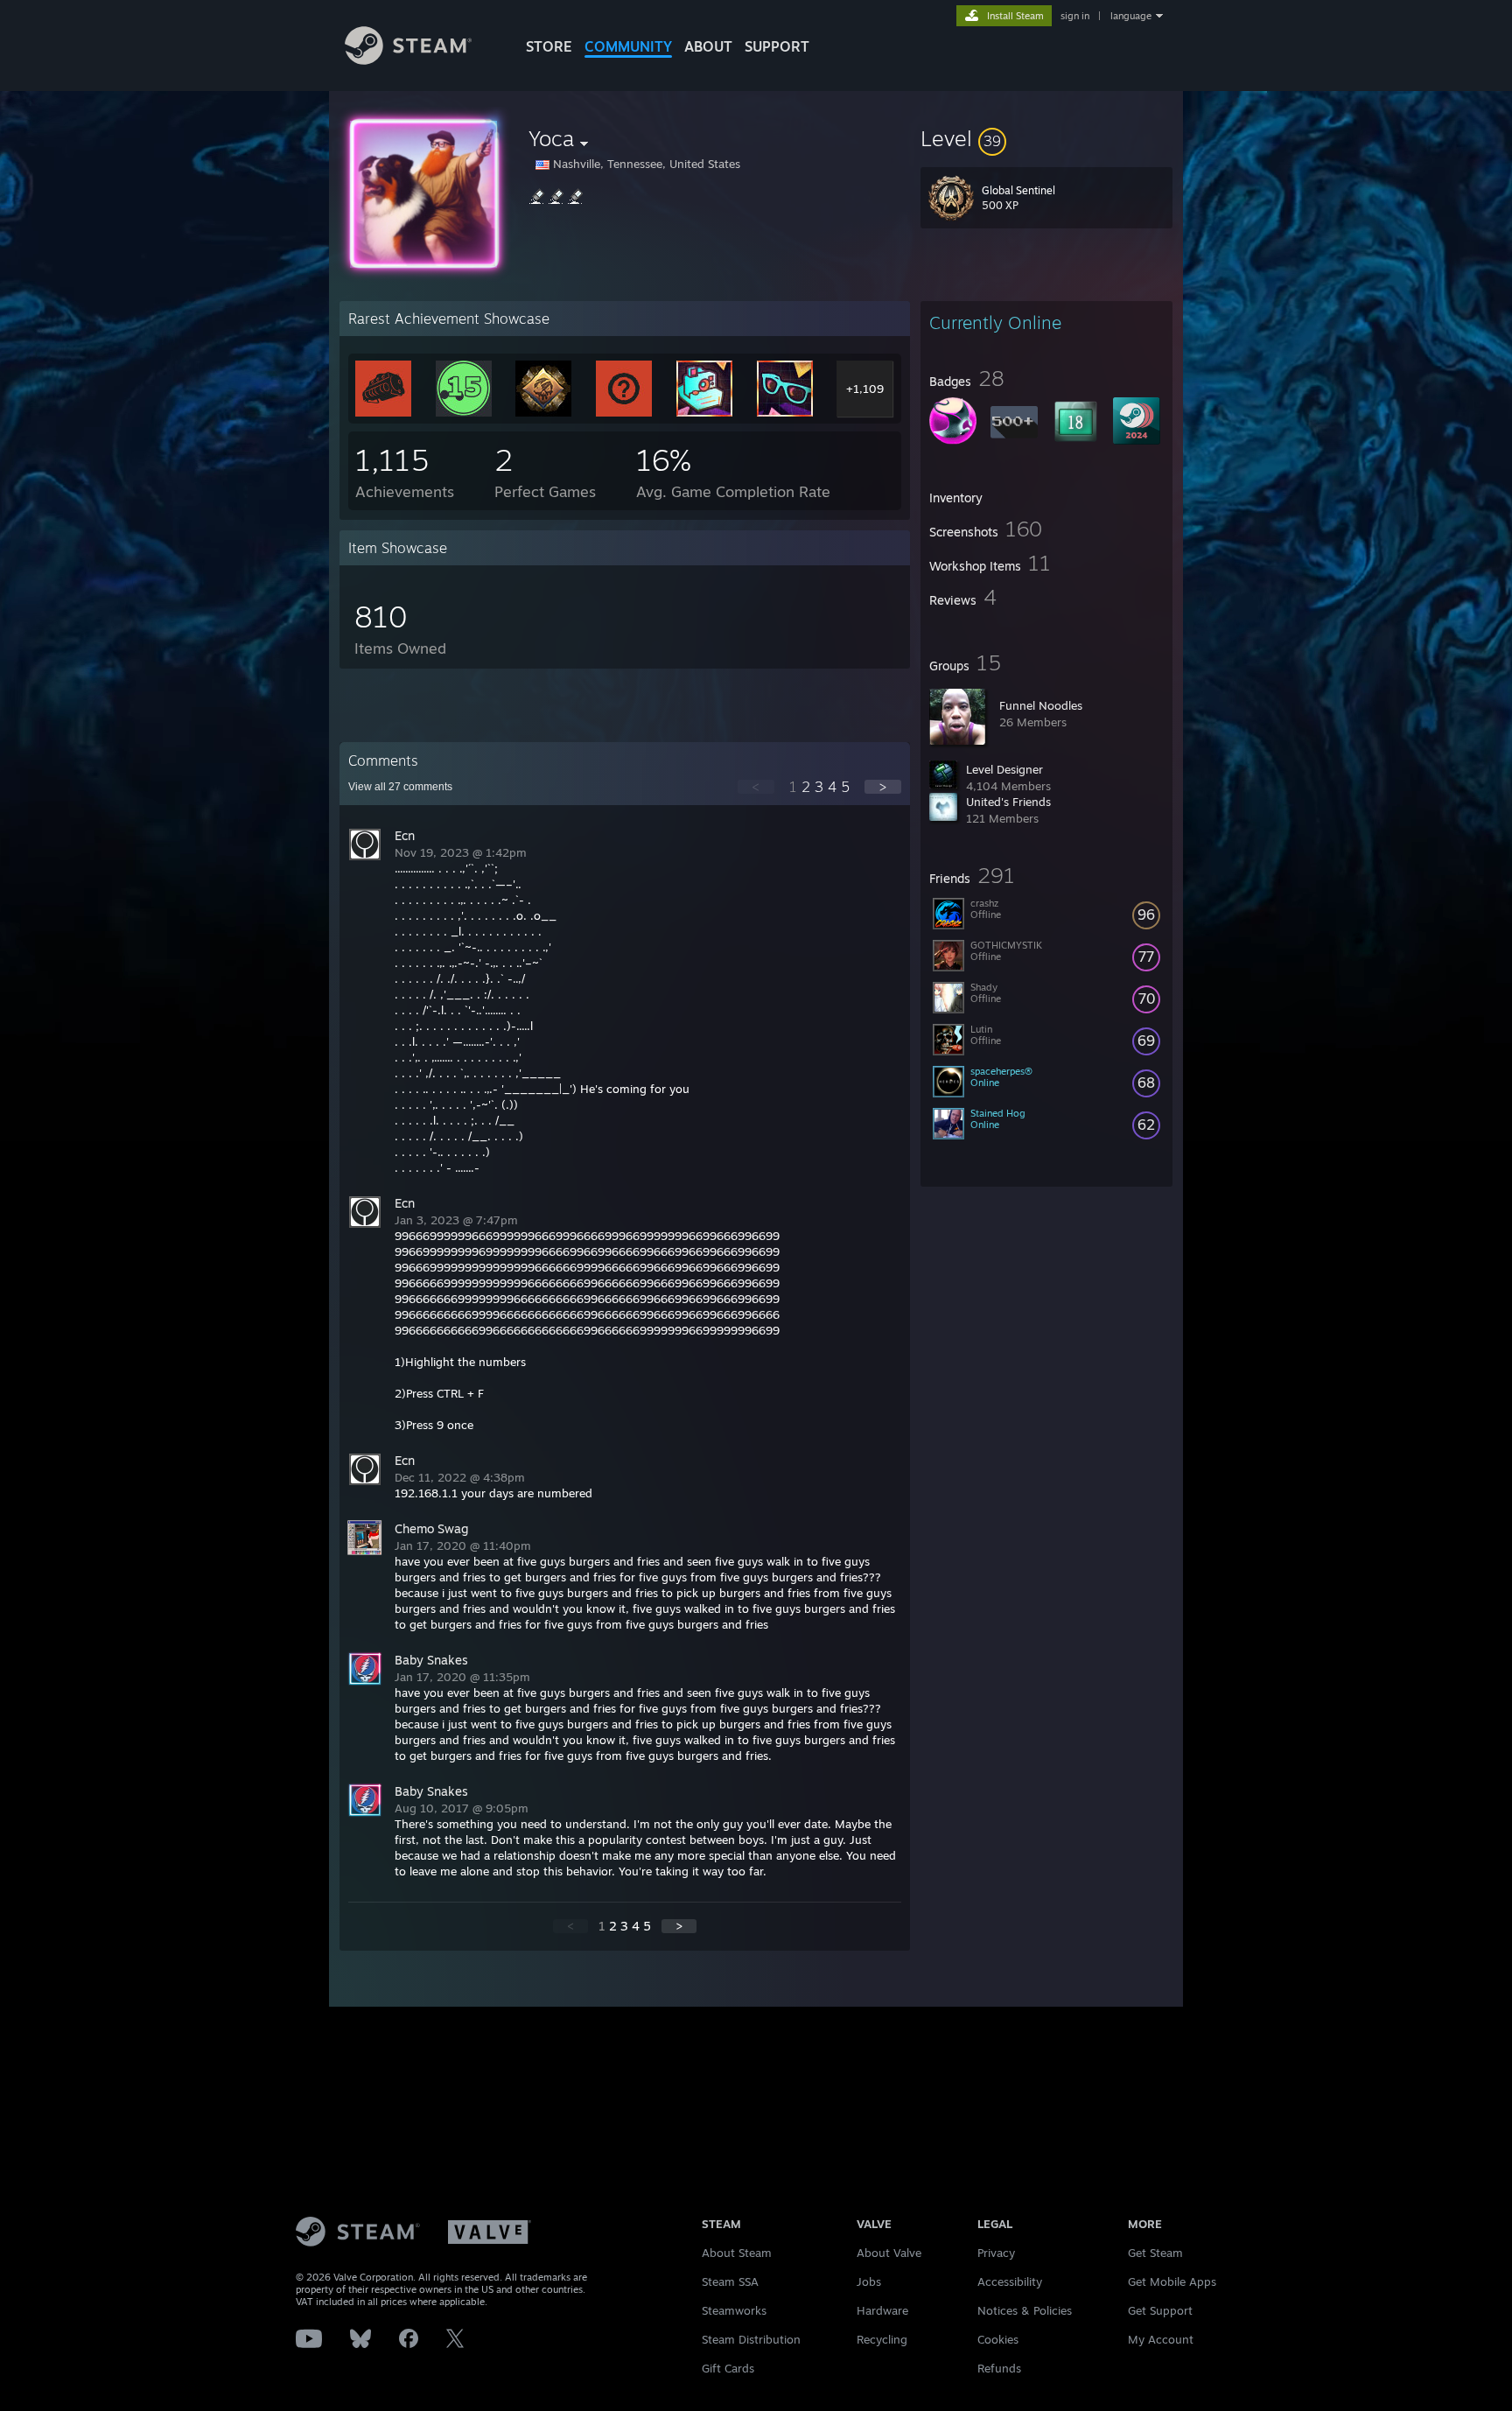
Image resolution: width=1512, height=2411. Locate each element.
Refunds (999, 2368)
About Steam (737, 2253)
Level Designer (1004, 769)
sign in (1075, 16)
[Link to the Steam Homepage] (408, 60)
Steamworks (734, 2310)
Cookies (998, 2339)
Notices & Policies (1025, 2310)
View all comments (400, 787)
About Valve (889, 2253)
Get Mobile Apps (1172, 2281)
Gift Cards (728, 2368)
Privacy (996, 2253)
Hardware (882, 2310)
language (1131, 16)
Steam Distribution (751, 2339)
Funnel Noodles (1041, 705)
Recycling (882, 2339)
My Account (1161, 2339)
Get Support (1160, 2310)
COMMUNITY (628, 46)
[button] (1046, 138)
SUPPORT (777, 46)
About (708, 46)
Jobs (869, 2281)
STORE (549, 46)
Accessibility (1010, 2281)
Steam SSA (730, 2281)
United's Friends (1008, 802)
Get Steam (1155, 2253)
